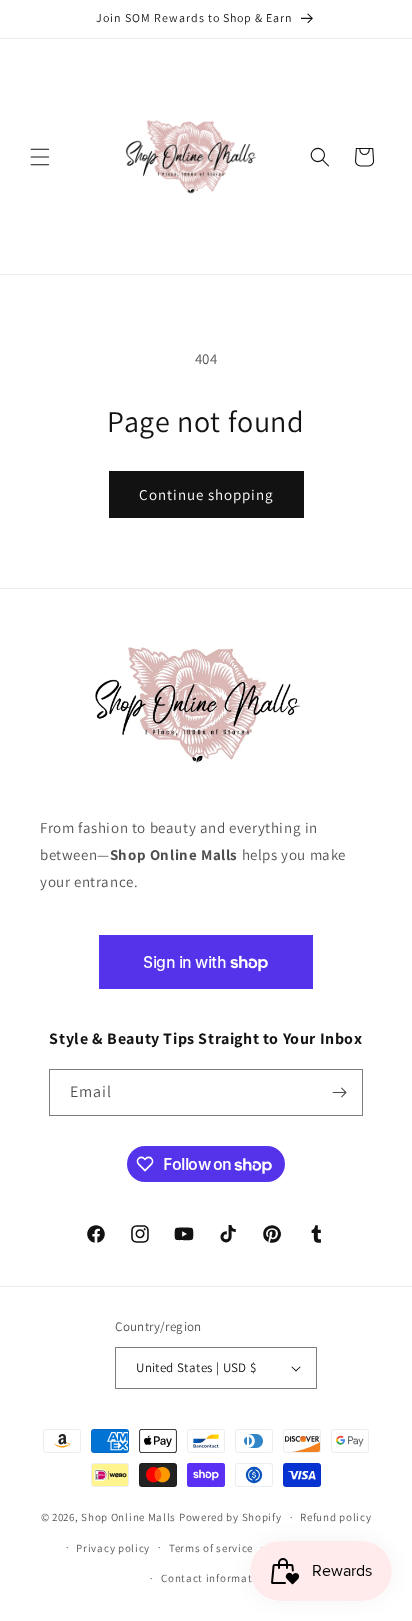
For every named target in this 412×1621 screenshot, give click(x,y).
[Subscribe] (340, 1092)
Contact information (215, 1578)
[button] (40, 157)
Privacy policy (113, 1548)
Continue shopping (206, 494)
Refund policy (335, 1517)
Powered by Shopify (230, 1517)
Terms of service (211, 1548)
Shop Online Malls (128, 1517)
